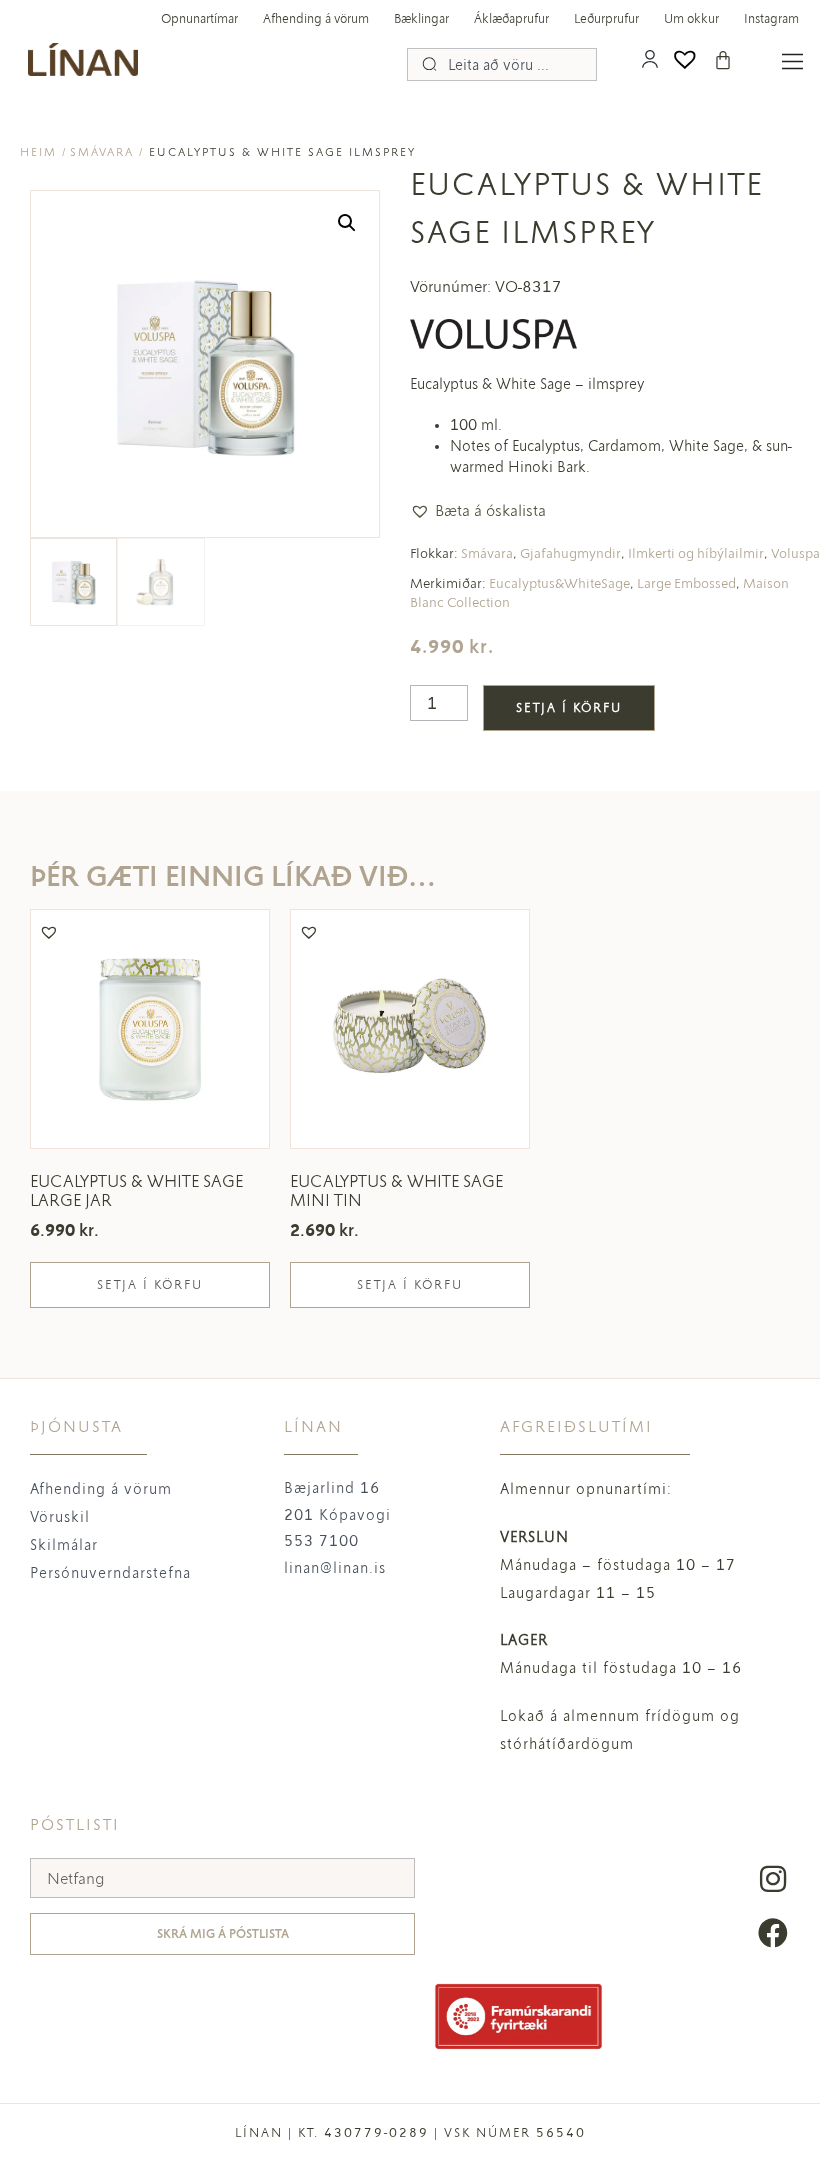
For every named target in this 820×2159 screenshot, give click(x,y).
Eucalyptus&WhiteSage (559, 583)
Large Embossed (686, 583)
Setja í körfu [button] (150, 1285)
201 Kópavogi (337, 1515)
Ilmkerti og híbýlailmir (696, 553)
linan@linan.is (335, 1568)
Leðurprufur (606, 19)
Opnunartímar (199, 19)
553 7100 (321, 1541)
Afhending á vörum (316, 19)
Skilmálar (64, 1545)
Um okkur (691, 19)
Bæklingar (421, 19)
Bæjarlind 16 (332, 1488)
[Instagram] (773, 1879)
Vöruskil (60, 1517)
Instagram (771, 19)
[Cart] (723, 60)
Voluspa (795, 553)
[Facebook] (773, 1933)
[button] (347, 223)
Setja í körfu (569, 708)
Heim (38, 151)
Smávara (102, 151)
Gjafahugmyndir (570, 553)
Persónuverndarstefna (110, 1573)
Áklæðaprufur (511, 19)
